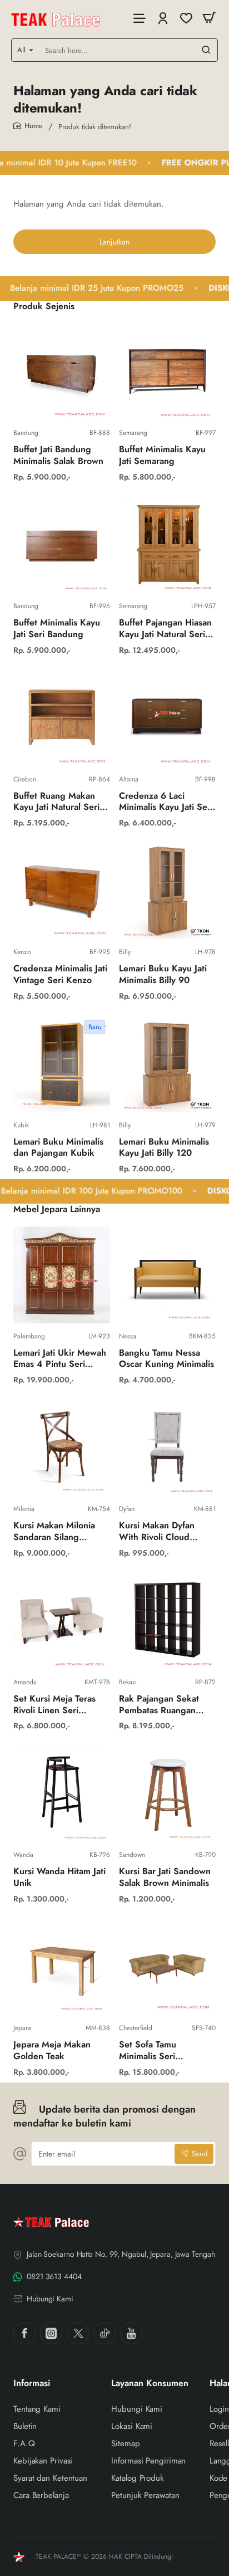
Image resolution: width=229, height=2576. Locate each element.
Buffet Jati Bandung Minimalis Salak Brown (58, 456)
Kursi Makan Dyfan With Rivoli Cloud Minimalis (157, 1532)
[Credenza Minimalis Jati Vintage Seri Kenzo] (62, 891)
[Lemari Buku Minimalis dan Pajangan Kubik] (62, 1064)
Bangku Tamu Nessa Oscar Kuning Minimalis (166, 1359)
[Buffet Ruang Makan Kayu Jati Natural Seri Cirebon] (62, 718)
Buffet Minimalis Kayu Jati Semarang (162, 456)
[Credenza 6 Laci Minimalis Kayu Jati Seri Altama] (167, 718)
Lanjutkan (114, 242)
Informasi (32, 2384)
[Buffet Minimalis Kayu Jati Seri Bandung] (62, 545)
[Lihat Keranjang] (209, 18)
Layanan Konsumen (150, 2384)
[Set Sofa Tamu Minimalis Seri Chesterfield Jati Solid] (167, 1967)
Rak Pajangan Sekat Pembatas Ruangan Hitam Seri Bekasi (159, 1705)
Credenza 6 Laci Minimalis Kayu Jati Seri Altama (166, 802)
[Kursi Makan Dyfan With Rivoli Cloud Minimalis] (167, 1448)
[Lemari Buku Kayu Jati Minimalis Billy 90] (167, 891)
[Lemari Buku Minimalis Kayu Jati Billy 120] (167, 1064)
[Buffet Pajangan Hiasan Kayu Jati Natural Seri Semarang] (167, 545)
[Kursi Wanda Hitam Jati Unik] (62, 1793)
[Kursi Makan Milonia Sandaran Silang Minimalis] (62, 1448)
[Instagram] (51, 2333)
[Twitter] (78, 2333)
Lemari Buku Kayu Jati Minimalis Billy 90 (163, 975)
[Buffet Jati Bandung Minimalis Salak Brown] (62, 372)
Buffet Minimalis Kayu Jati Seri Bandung (57, 629)
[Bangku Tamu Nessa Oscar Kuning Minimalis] (167, 1275)
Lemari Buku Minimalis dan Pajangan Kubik (58, 1148)
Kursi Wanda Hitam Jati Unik (59, 1878)
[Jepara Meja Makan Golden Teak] (62, 1967)
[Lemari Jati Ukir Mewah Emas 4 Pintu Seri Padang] (62, 1275)
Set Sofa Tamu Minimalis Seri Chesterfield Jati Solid (163, 2051)
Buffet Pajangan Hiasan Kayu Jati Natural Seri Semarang (165, 629)
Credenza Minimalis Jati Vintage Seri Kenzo (60, 975)
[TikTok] (104, 2333)
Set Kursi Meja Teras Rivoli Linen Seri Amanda (54, 1705)
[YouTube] (131, 2333)
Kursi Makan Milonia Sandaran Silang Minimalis (54, 1532)
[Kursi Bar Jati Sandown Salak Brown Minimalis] (167, 1793)
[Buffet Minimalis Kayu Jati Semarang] (167, 372)
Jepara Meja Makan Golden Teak (52, 2051)
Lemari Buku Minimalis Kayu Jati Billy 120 (164, 1148)
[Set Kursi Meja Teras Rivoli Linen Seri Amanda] (62, 1621)
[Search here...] (206, 50)
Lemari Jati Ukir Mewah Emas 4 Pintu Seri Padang (60, 1359)
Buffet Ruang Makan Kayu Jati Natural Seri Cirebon (56, 802)
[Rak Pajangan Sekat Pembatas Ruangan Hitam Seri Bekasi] (167, 1621)
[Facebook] (24, 2333)
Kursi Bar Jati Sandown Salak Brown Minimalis (165, 1878)
